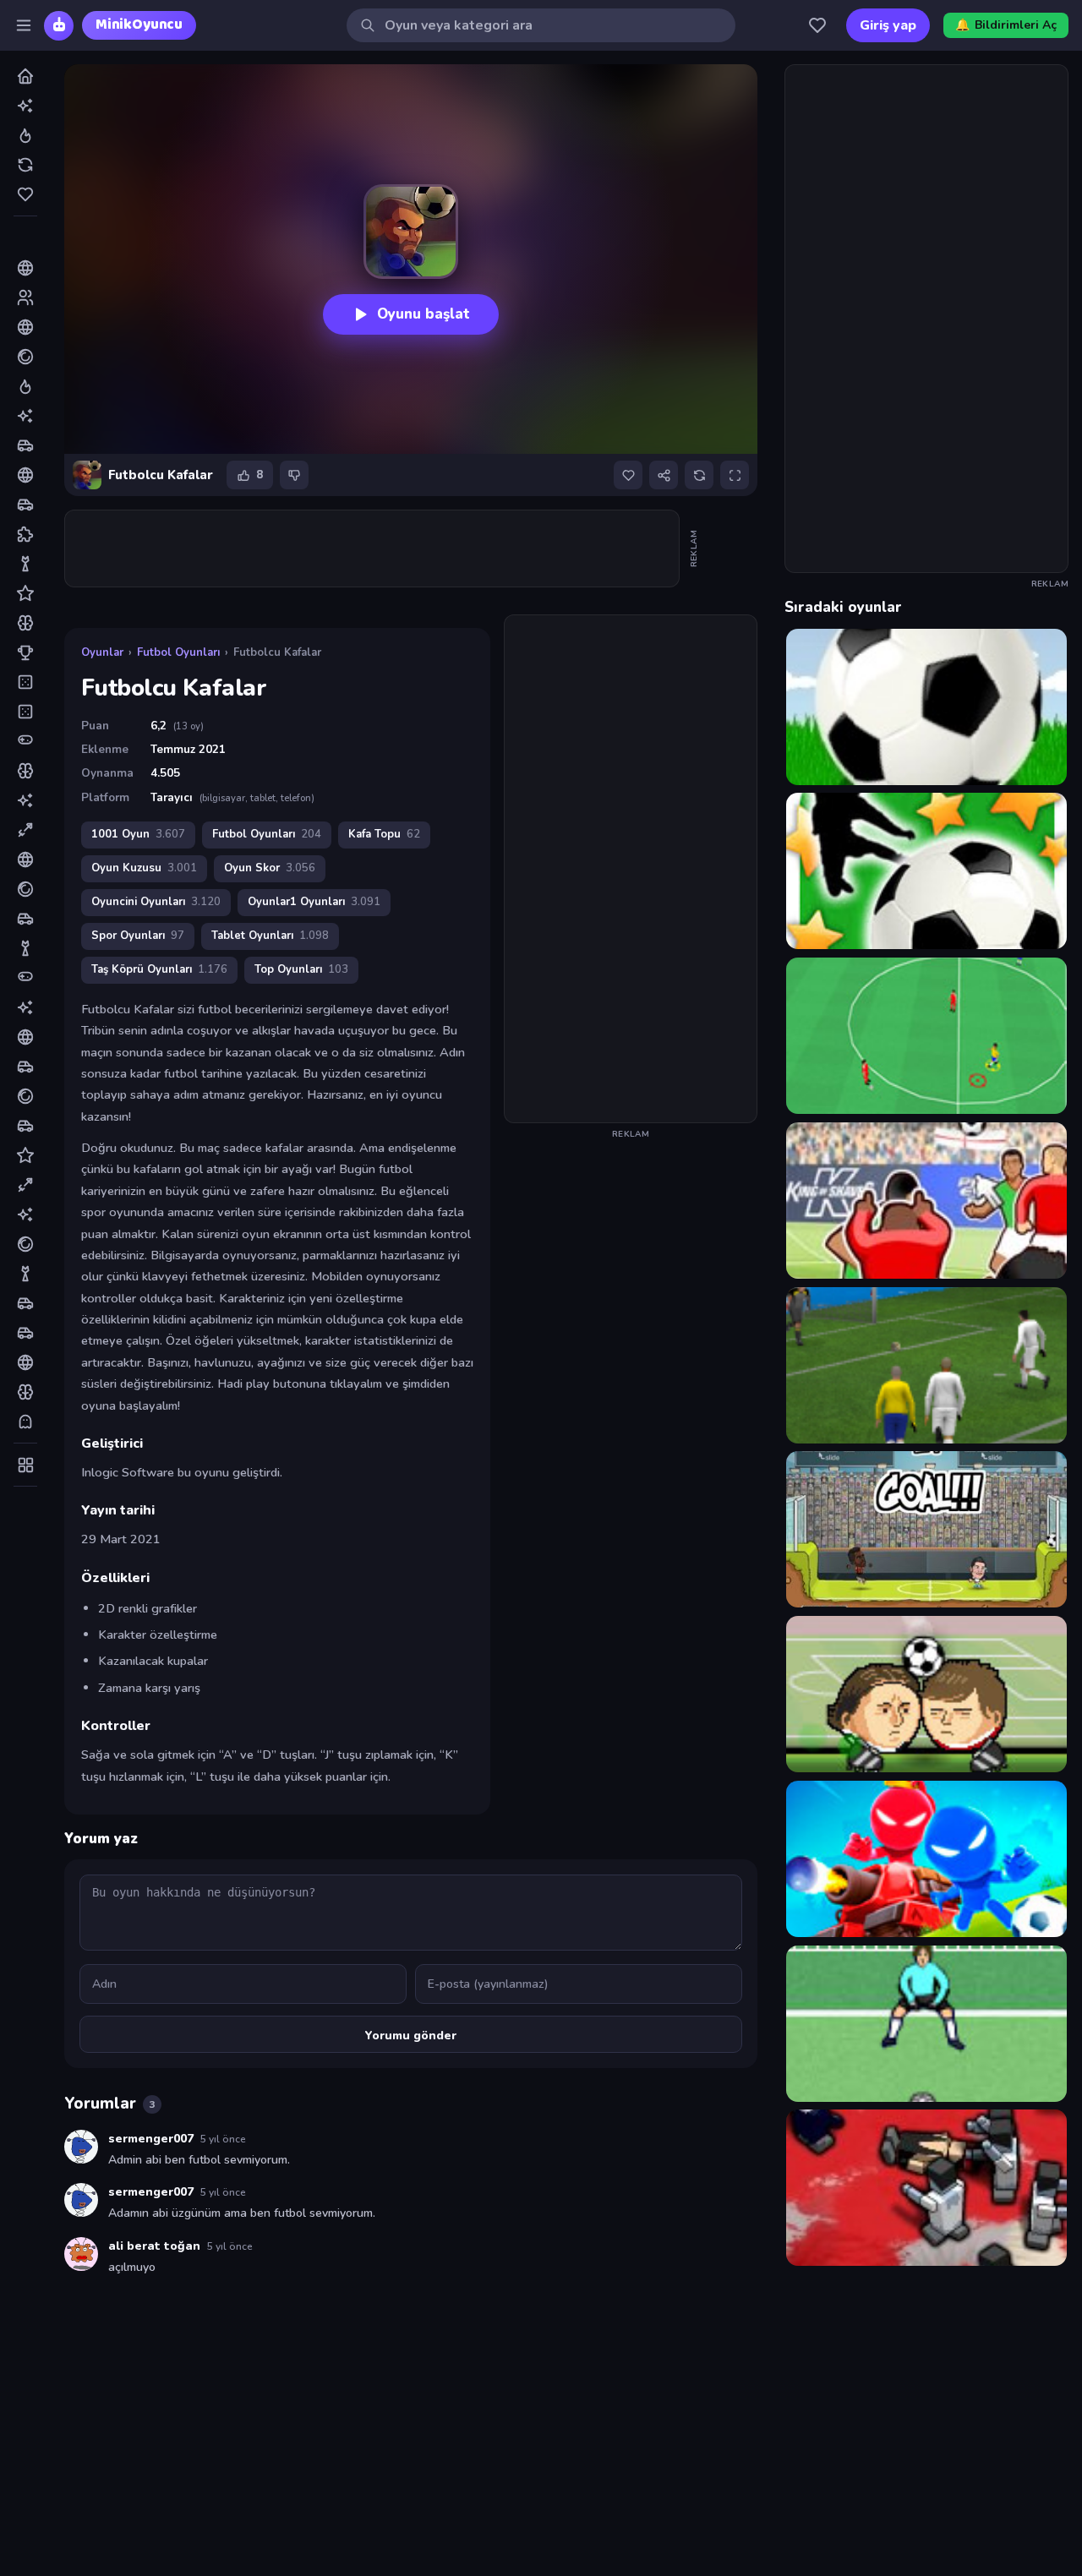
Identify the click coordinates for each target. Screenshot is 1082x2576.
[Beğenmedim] (294, 475)
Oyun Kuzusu (144, 868)
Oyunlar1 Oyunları (314, 902)
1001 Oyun (138, 834)
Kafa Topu (384, 834)
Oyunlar (102, 652)
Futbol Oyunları (178, 652)
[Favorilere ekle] (628, 475)
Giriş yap (888, 25)
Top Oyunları (301, 969)
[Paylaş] (664, 475)
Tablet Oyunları (270, 936)
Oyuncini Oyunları (156, 902)
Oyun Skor (270, 868)
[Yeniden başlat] (699, 475)
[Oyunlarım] (817, 25)
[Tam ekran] (735, 475)
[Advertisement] (373, 548)
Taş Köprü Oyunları (159, 969)
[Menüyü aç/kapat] (24, 25)
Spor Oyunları (138, 936)
